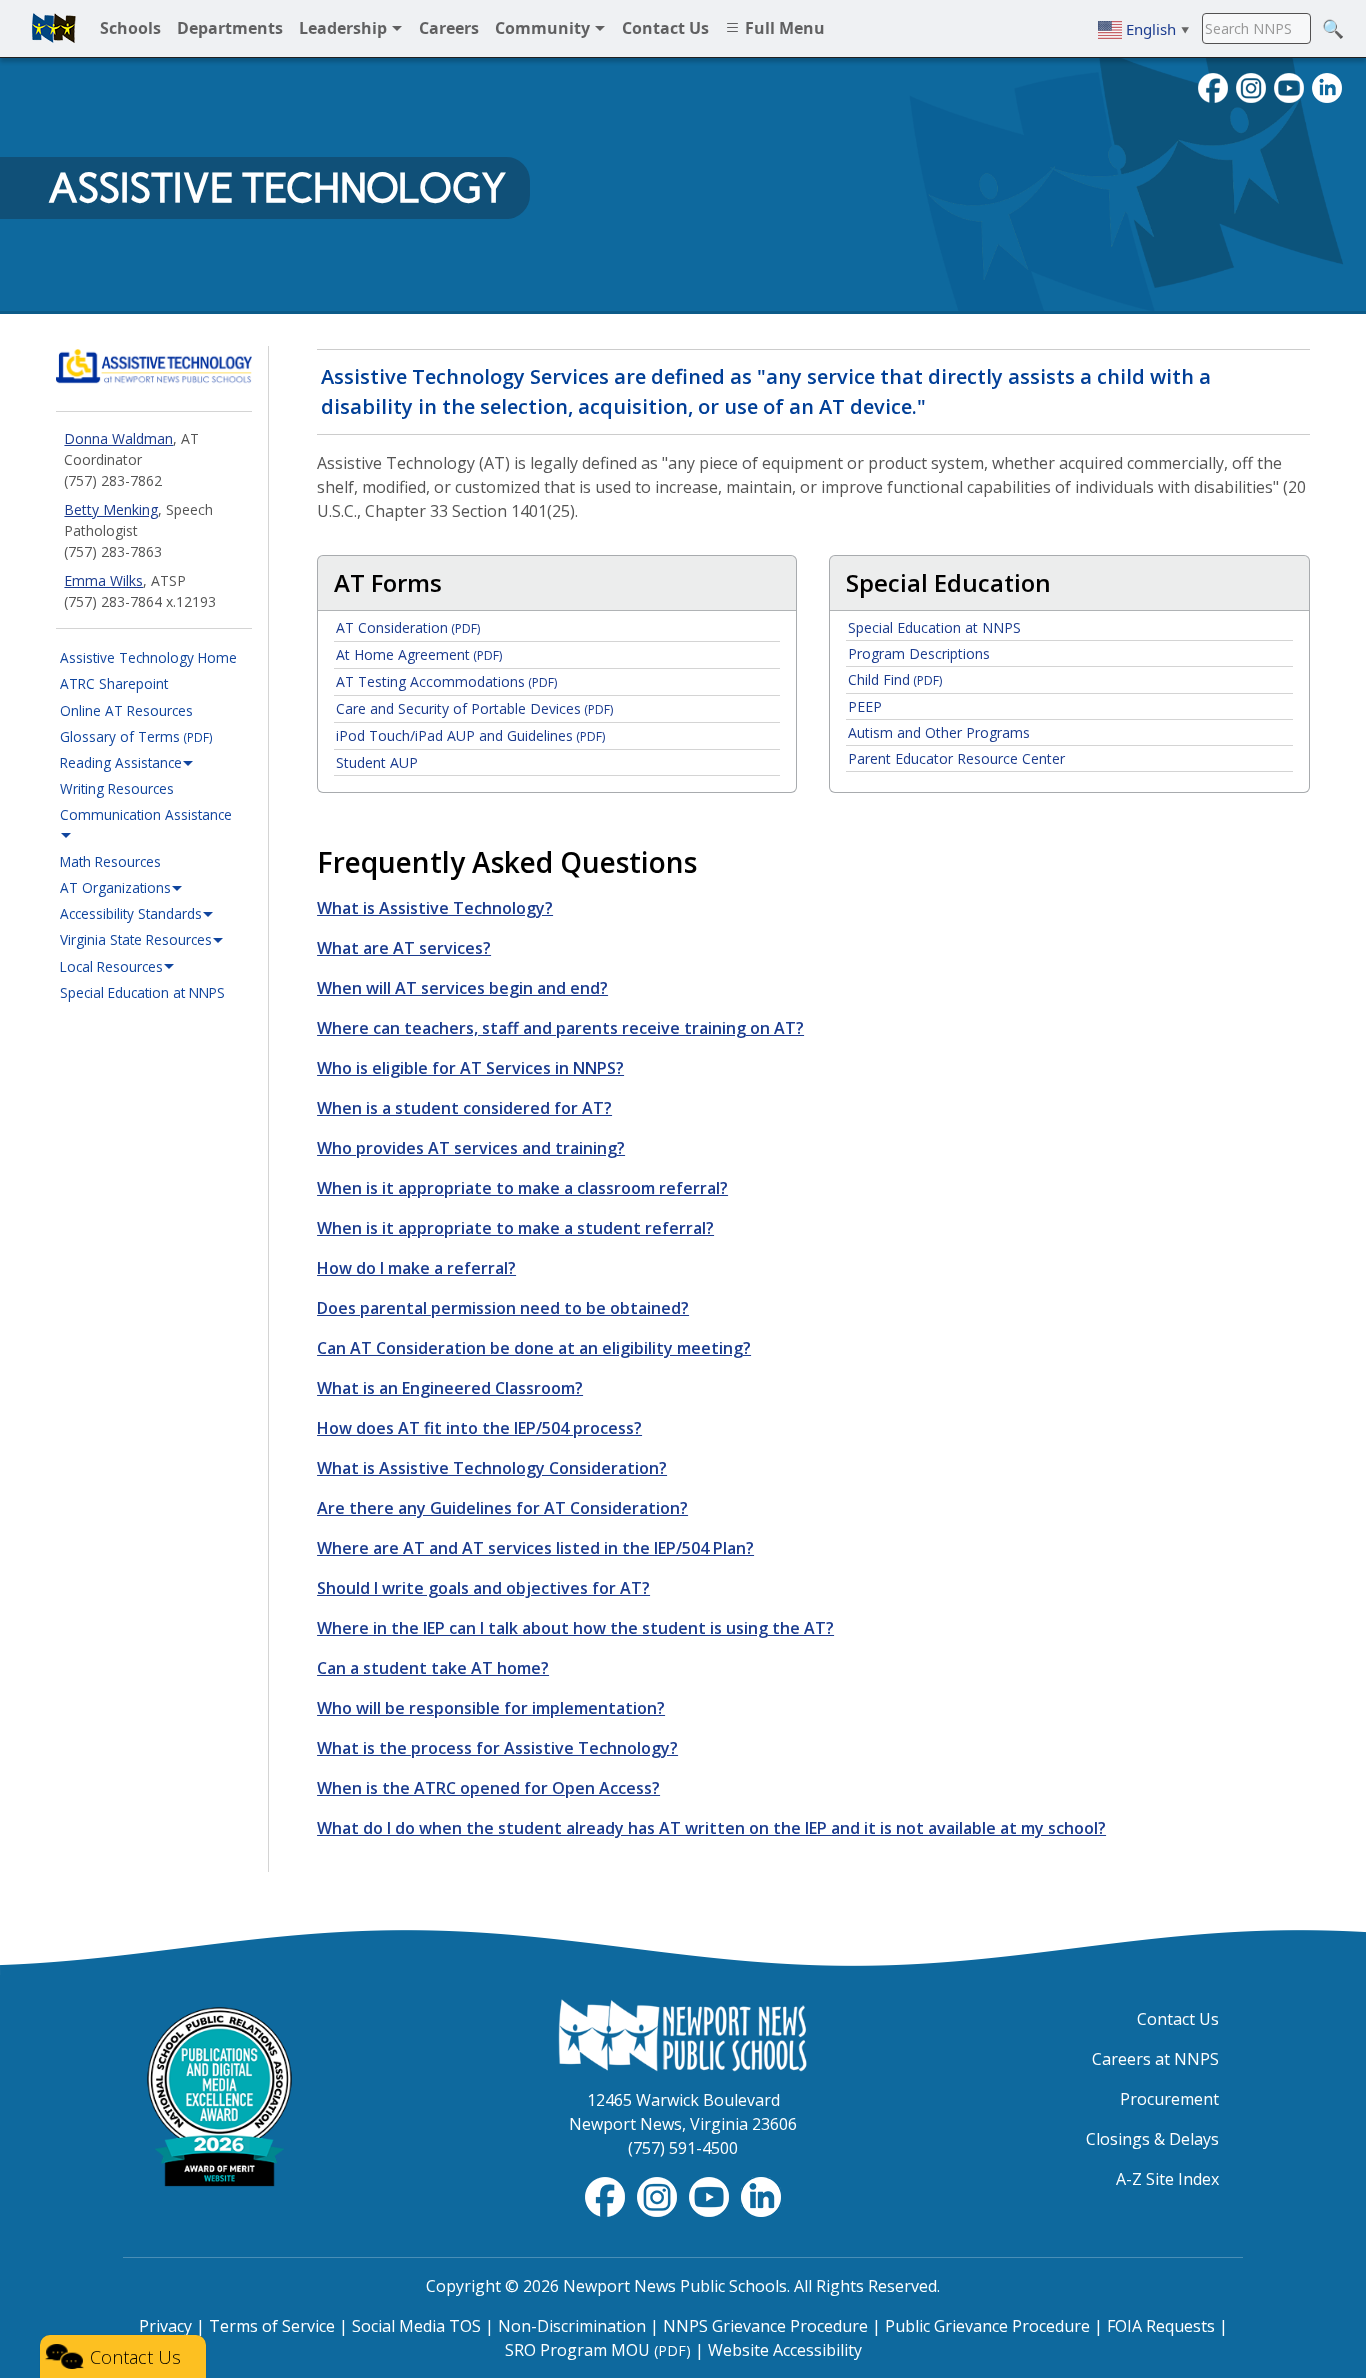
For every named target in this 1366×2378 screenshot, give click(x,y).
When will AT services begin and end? (462, 988)
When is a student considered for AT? (464, 1108)
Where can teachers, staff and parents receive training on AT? (560, 1028)
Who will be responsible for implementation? (491, 1708)
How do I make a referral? (416, 1268)
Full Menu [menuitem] (783, 28)
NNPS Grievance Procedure (765, 2326)
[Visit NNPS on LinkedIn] (1327, 86)
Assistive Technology (277, 188)
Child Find (895, 679)
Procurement (1169, 2099)
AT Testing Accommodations (446, 681)
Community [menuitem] (544, 28)
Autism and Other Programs (939, 732)
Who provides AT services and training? (471, 1148)
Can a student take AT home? (433, 1668)
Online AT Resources (126, 710)
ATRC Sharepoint (114, 683)
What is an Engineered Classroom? (450, 1388)
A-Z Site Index (1167, 2179)
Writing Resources (117, 788)
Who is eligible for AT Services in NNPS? (470, 1068)
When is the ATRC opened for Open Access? (488, 1788)
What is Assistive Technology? (435, 908)
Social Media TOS (416, 2326)
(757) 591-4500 (683, 2148)
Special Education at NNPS (142, 992)
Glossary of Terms (136, 736)
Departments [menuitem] (230, 28)
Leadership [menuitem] (345, 28)
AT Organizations (115, 887)
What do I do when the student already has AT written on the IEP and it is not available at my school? (711, 1828)
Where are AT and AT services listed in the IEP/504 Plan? (535, 1548)
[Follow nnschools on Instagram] (1251, 86)
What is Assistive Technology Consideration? (492, 1468)
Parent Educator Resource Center (956, 758)
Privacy (165, 2326)
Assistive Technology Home (148, 657)
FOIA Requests (1161, 2326)
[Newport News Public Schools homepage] (54, 28)
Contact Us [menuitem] (665, 28)
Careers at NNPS (1155, 2059)
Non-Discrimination (572, 2326)
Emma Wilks (103, 580)
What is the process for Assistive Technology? (497, 1748)
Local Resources (111, 966)
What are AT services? (404, 948)
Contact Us (1178, 2019)
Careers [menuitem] (449, 28)
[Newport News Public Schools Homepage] (683, 2034)
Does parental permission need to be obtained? (503, 1308)
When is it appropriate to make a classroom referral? (522, 1188)
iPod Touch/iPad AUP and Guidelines (470, 735)
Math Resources (110, 861)
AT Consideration (408, 627)
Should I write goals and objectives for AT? (483, 1588)
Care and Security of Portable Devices (474, 708)
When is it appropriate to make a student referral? (515, 1228)
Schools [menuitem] (130, 28)
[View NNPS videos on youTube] (1289, 86)
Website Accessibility (785, 2350)
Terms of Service (272, 2326)
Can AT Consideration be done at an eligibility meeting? (534, 1348)
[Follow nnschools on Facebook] (1213, 86)
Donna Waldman (118, 438)
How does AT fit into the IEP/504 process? (479, 1428)
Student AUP (377, 762)
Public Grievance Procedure (987, 2326)
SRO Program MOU (598, 2350)
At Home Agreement (419, 654)
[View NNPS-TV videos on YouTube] (711, 2195)
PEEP (865, 706)
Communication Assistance (146, 814)
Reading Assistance (121, 762)
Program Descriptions (919, 653)
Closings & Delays (1152, 2139)
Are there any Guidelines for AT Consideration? (502, 1508)
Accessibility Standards (131, 913)
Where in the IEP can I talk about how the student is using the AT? (575, 1628)
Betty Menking (111, 509)
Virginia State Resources (136, 939)
